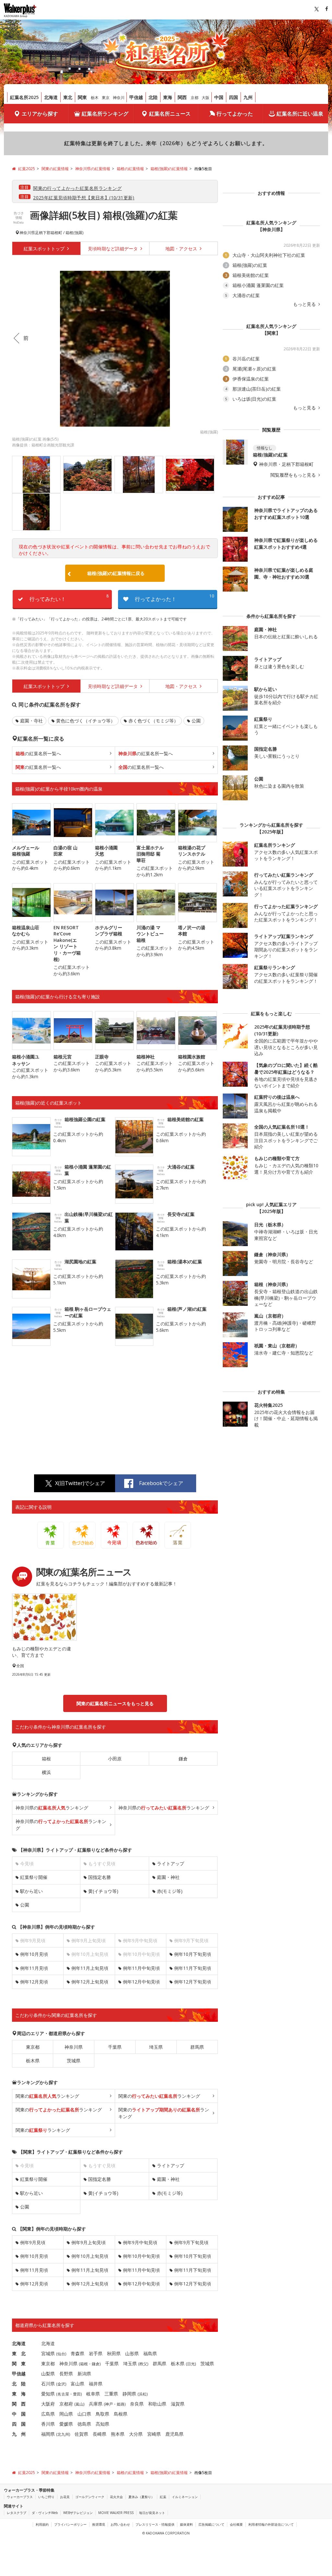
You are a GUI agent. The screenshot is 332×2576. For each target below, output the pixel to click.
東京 (106, 98)
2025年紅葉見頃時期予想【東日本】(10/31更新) (84, 198)
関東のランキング (47, 2096)
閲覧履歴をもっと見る (294, 475)
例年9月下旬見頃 (191, 2242)
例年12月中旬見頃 (141, 1982)
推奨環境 (99, 2524)
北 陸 (19, 2384)
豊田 (77, 2394)
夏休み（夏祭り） (141, 2497)
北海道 (51, 97)
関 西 (19, 2404)
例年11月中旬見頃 (141, 1968)
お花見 (65, 2497)
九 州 (19, 2434)
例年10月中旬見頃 (141, 2256)
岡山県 (66, 2414)
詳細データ (113, 249)
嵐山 (79, 2404)
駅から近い (31, 1891)
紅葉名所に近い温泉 (300, 114)
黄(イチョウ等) (103, 1891)
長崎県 (100, 2434)
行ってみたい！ (69, 598)
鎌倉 (183, 1759)
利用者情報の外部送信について (271, 2524)
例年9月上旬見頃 (89, 2242)
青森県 (77, 2353)
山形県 (132, 2353)
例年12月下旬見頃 (193, 1982)
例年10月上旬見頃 (90, 2256)
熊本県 (118, 2434)
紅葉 (163, 2497)
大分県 (136, 2434)
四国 (233, 97)
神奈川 (119, 98)
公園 (196, 721)
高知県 (102, 2424)
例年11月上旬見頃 (90, 1968)
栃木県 (33, 2061)
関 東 (19, 2363)
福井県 (96, 2384)
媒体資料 (186, 2524)
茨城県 (74, 2061)
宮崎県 (154, 2434)
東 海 (19, 2394)
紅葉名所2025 (24, 97)
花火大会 (116, 2497)
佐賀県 (81, 2434)
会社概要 (236, 2524)
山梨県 (48, 2374)
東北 (68, 97)
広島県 (48, 2414)
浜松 (143, 2394)
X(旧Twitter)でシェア (80, 1483)
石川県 (48, 2384)
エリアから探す (40, 114)
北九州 (63, 2434)
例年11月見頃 (34, 1968)
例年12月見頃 (34, 1982)
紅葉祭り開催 (34, 1877)
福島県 (150, 2353)
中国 (219, 97)
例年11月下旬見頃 (193, 1968)
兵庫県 (96, 2404)
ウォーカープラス (20, 2497)
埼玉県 (156, 2047)
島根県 (121, 2414)
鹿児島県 (174, 2434)
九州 (248, 97)
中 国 (19, 2414)
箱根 (46, 1759)
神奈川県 (27, 233)
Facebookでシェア (161, 1483)
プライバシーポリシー (70, 2524)
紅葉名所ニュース (170, 114)
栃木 (95, 98)
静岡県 (129, 2394)
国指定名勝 (100, 1877)
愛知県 (48, 2394)
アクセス (182, 249)
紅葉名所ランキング (105, 114)
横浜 (46, 1772)
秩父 (143, 2364)
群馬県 (197, 2047)
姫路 (121, 2404)
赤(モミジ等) (170, 1891)
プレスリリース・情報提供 (155, 2524)
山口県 (84, 2414)
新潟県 (84, 2374)
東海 (168, 97)
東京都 (33, 2047)
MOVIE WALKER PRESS (116, 2513)
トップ (45, 249)
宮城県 (48, 2353)
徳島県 (84, 2424)
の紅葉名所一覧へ (38, 753)
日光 (191, 2364)
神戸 (109, 2404)
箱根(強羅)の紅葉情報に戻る (116, 573)
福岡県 (48, 2434)
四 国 (19, 2424)
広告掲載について (211, 2524)
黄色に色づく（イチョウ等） (86, 721)
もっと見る (305, 304)
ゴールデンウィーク (90, 2497)
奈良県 (137, 2404)
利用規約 (42, 2524)
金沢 (61, 2384)
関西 (182, 97)
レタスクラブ (17, 2513)
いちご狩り (46, 2497)
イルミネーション (185, 2497)
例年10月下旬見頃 (193, 1954)
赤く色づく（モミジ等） (153, 721)
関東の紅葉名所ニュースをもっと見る (115, 1703)
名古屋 (63, 2394)
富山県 (77, 2384)
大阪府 (48, 2404)
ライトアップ (171, 1863)
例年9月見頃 (33, 2242)
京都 (195, 98)
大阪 (206, 98)
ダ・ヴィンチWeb (45, 2513)
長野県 (66, 2374)
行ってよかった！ (174, 598)
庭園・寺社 (31, 721)
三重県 (111, 2394)
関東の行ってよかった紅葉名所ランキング (77, 188)
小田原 (115, 1759)
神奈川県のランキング (52, 1808)
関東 (82, 97)
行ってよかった (235, 114)
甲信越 (136, 97)
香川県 (48, 2424)
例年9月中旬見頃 (140, 2242)
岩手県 (96, 2353)
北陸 (153, 97)
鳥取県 (102, 2414)
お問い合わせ (120, 2524)
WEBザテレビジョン (78, 2513)
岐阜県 (93, 2394)
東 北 (19, 2353)
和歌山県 (157, 2404)
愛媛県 (66, 2424)
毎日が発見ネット (152, 2513)
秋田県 (114, 2353)
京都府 (66, 2404)
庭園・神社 (168, 1877)
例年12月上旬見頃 (90, 1982)
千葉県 (115, 2047)
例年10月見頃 (34, 1954)
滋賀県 (178, 2404)
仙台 (61, 2354)
